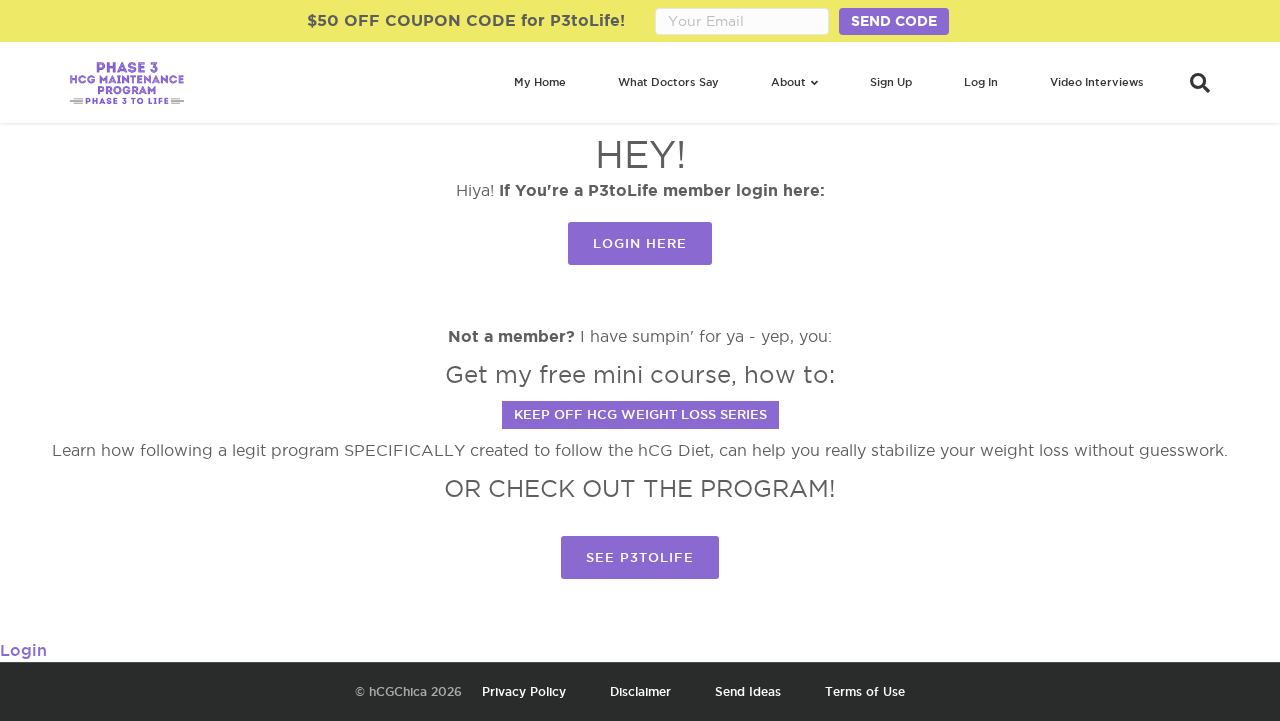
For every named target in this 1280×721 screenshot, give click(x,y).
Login (23, 650)
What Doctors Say (668, 82)
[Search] (1190, 83)
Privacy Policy (524, 691)
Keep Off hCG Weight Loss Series (640, 414)
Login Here (640, 243)
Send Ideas (748, 691)
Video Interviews (1097, 82)
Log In (981, 82)
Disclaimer (640, 691)
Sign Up (891, 82)
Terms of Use (865, 691)
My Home (540, 82)
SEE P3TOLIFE (640, 557)
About (788, 82)
